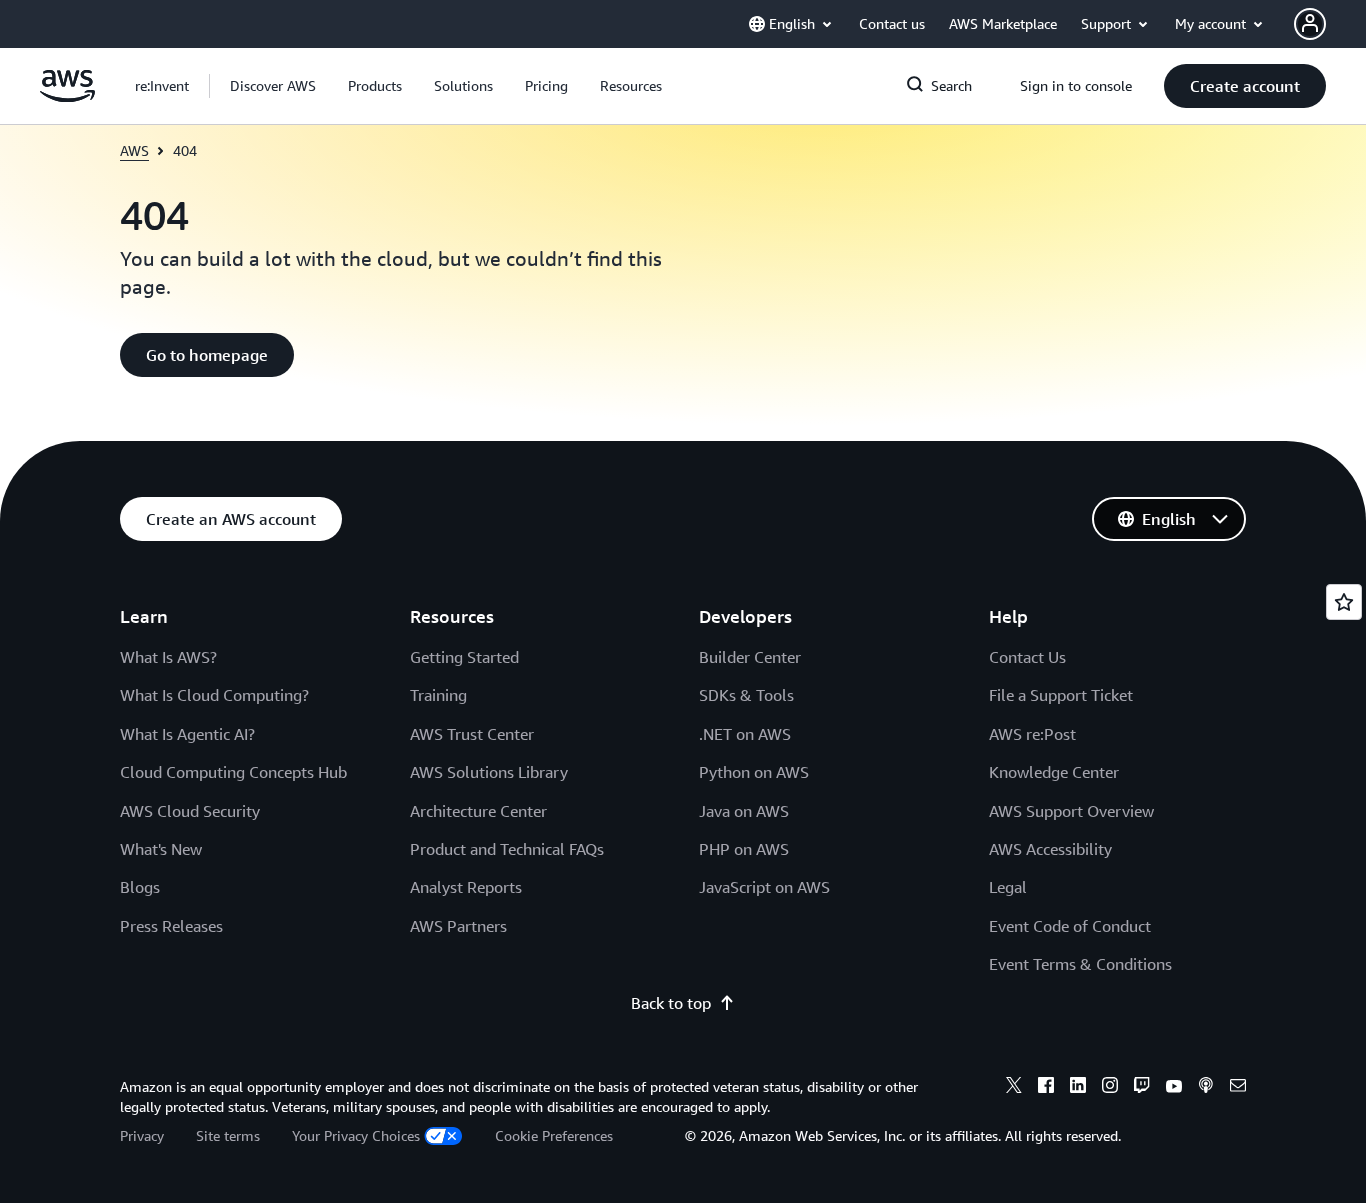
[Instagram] (1110, 1088)
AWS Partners (458, 926)
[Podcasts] (1206, 1088)
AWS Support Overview (1071, 811)
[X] (1014, 1088)
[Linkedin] (1078, 1088)
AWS (134, 150)
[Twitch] (1142, 1088)
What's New (161, 849)
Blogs (140, 887)
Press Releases (171, 926)
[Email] (1238, 1088)
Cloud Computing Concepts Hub (233, 772)
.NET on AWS (745, 734)
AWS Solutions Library (489, 772)
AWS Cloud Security (190, 811)
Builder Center (750, 657)
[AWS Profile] (1310, 24)
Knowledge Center (1054, 772)
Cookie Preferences (554, 1135)
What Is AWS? (168, 657)
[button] (273, 86)
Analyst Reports (466, 887)
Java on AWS (744, 811)
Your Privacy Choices (356, 1135)
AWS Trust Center (472, 734)
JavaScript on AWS (764, 887)
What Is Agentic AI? (187, 734)
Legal (1008, 887)
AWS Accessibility (1050, 849)
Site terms (228, 1135)
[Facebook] (1046, 1088)
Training (438, 695)
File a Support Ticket (1061, 695)
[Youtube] (1174, 1088)
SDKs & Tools (746, 695)
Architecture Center (478, 811)
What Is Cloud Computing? (214, 695)
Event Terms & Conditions (1080, 964)
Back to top (671, 1003)
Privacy (142, 1135)
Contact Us (1027, 657)
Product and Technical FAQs (507, 849)
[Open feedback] (1344, 602)
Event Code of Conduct (1070, 926)
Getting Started (464, 657)
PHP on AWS (744, 849)
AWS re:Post (1032, 734)
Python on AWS (754, 772)
